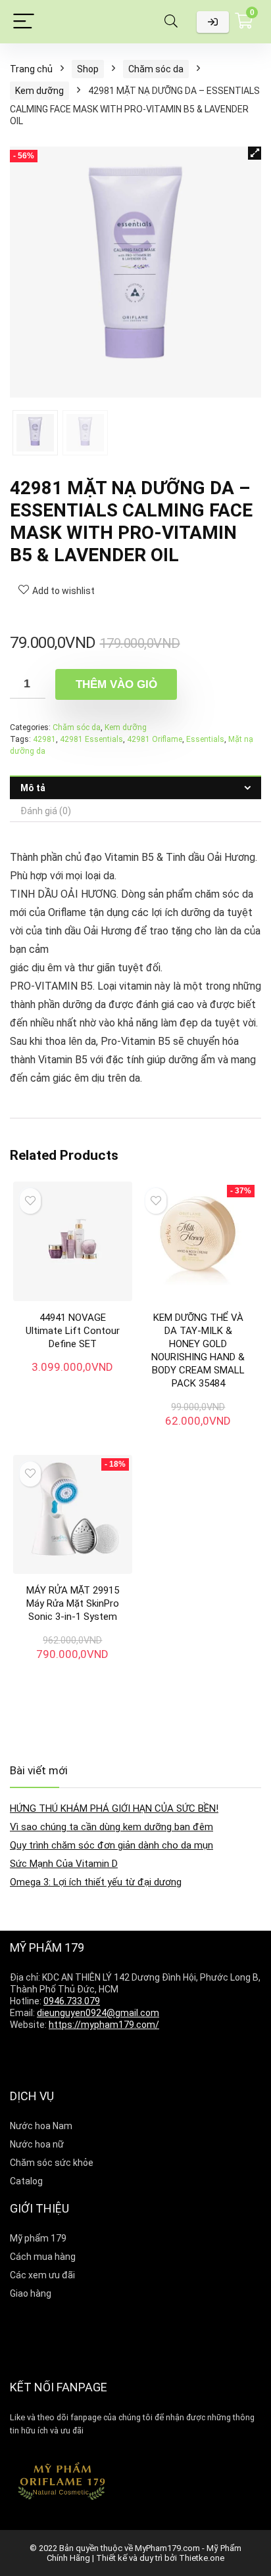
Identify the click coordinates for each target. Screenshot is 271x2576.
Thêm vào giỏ (116, 684)
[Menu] (24, 22)
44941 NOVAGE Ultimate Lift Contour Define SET (73, 1331)
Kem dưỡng (39, 91)
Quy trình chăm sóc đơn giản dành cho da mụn (111, 1845)
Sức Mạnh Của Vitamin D (64, 1864)
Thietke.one (202, 2558)
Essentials (205, 739)
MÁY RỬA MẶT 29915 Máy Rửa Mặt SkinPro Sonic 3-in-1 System (73, 1603)
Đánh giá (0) (46, 811)
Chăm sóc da (156, 69)
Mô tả (33, 788)
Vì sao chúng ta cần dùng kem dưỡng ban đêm (111, 1827)
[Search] (171, 22)
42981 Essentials (91, 739)
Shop (88, 69)
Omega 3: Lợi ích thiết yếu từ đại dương (96, 1882)
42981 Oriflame (155, 739)
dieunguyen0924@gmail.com (98, 2013)
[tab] (135, 788)
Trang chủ (31, 69)
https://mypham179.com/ (104, 2025)
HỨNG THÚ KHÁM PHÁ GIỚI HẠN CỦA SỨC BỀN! (114, 1808)
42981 (44, 739)
